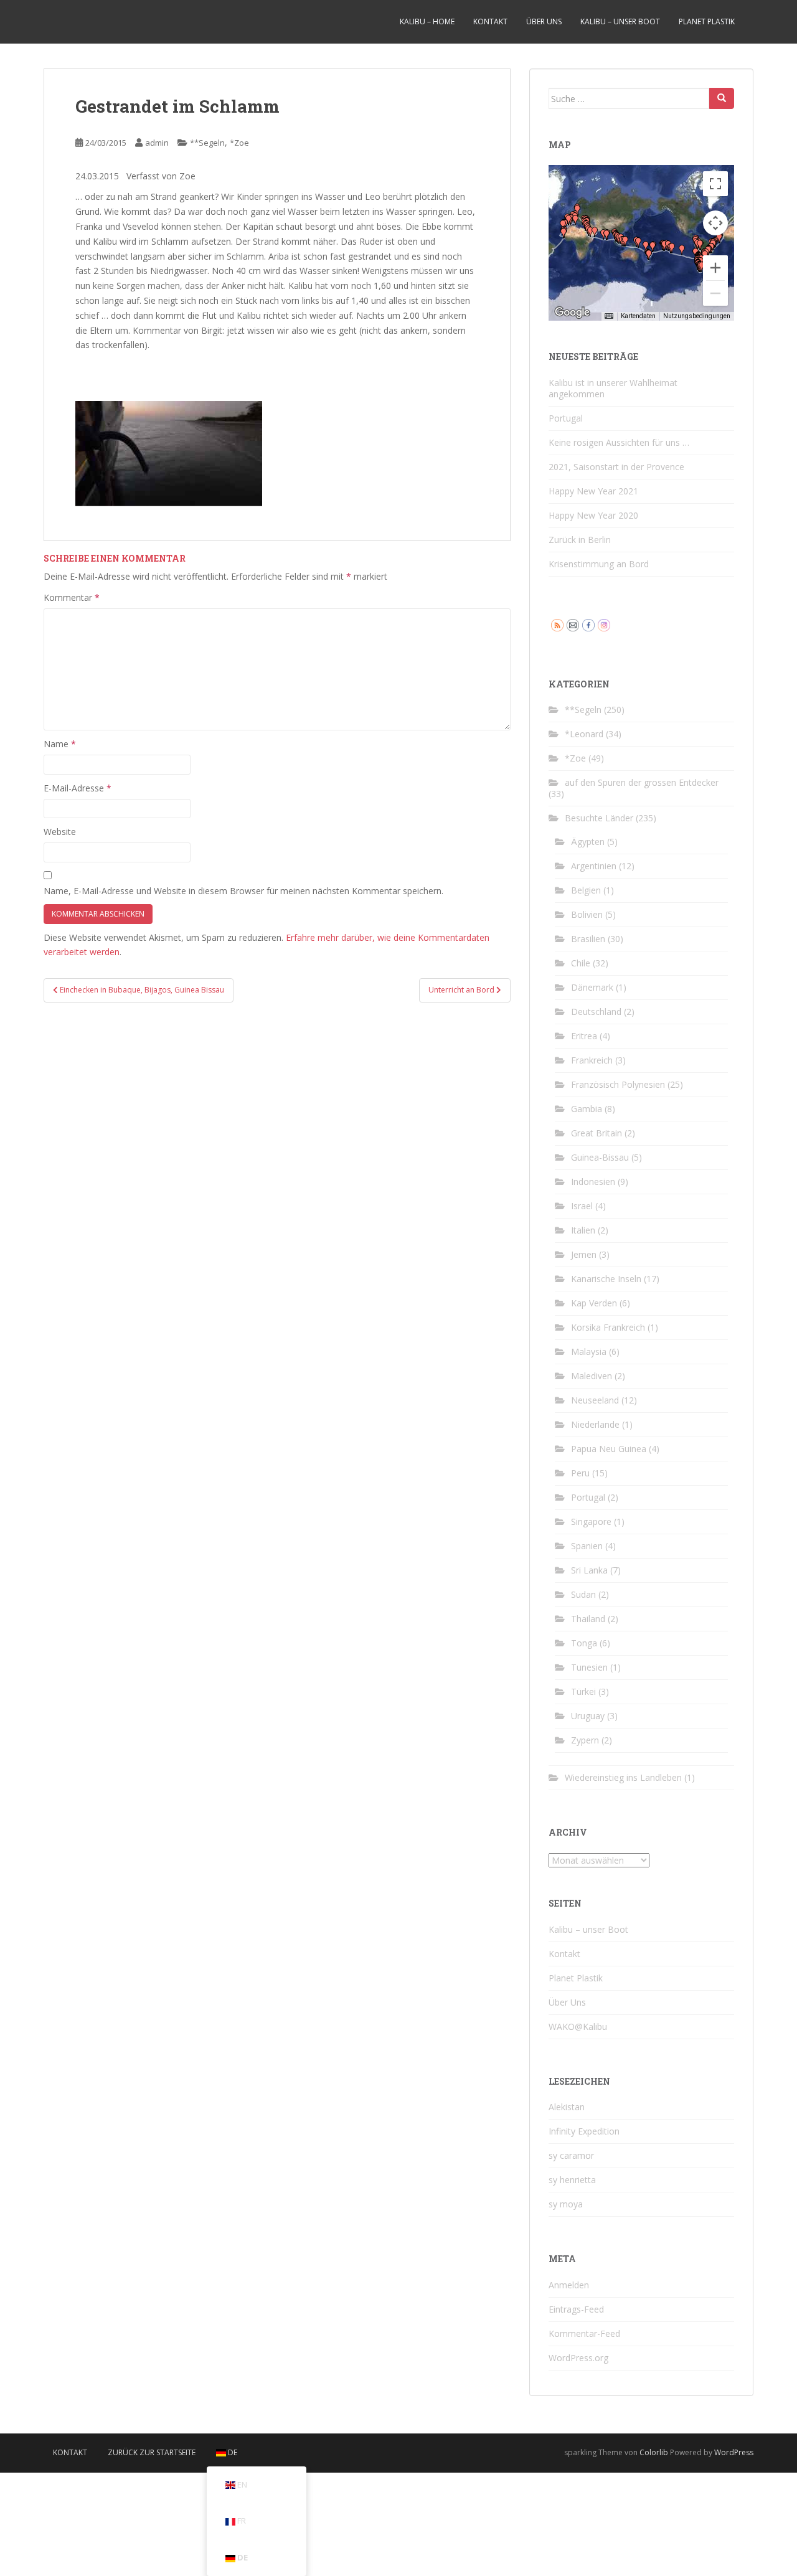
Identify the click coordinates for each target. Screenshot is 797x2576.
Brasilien (588, 939)
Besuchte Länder (599, 818)
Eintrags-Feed (576, 2309)
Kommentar (72, 597)
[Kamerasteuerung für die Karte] (715, 223)
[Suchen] (722, 98)
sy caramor (571, 2155)
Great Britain (597, 1133)
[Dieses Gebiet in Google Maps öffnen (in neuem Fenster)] (572, 313)
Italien (583, 1230)
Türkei (583, 1691)
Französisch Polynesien (618, 1084)
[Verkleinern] (715, 293)
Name (60, 744)
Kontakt (490, 21)
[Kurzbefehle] (609, 316)
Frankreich (592, 1060)
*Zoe (239, 143)
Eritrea (584, 1036)
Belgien (586, 890)
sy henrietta (572, 2180)
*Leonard (584, 734)
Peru (580, 1473)
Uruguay (588, 1716)
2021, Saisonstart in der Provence (616, 467)
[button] (590, 232)
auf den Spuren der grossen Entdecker (642, 782)
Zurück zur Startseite (152, 2452)
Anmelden (569, 2285)
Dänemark (592, 987)
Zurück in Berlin (580, 540)
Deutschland (596, 1012)
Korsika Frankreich (608, 1327)
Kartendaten (638, 316)
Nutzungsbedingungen (697, 316)
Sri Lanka (589, 1570)
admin (157, 143)
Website (60, 832)
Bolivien (587, 914)
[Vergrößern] (715, 268)
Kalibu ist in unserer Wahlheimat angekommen (613, 388)
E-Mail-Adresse (78, 788)
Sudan (583, 1594)
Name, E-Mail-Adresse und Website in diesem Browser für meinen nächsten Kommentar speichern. (243, 891)
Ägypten (588, 842)
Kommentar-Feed (584, 2333)
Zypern (585, 1740)
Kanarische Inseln (606, 1279)
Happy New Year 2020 (593, 515)
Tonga (584, 1643)
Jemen (584, 1254)
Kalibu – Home (427, 21)
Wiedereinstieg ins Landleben (623, 1777)
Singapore (591, 1522)
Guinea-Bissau (600, 1157)
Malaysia (589, 1352)
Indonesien (593, 1182)
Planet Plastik (707, 21)
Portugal (566, 418)
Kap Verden (594, 1303)
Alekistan (567, 2107)
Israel (582, 1206)
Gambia (587, 1109)
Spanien (587, 1546)
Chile (581, 963)
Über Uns (544, 21)
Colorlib (654, 2452)
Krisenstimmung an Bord (599, 564)
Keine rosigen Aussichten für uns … (619, 442)
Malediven (592, 1376)
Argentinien (594, 866)
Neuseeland (595, 1400)
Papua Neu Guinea (609, 1449)
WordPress (734, 2452)
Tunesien (589, 1667)
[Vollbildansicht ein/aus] (715, 184)
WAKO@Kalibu (578, 2026)
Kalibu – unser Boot (620, 21)
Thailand (588, 1619)
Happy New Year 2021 (593, 491)
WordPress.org (578, 2358)
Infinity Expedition (584, 2131)
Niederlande (595, 1424)
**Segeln (207, 143)
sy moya (566, 2204)
